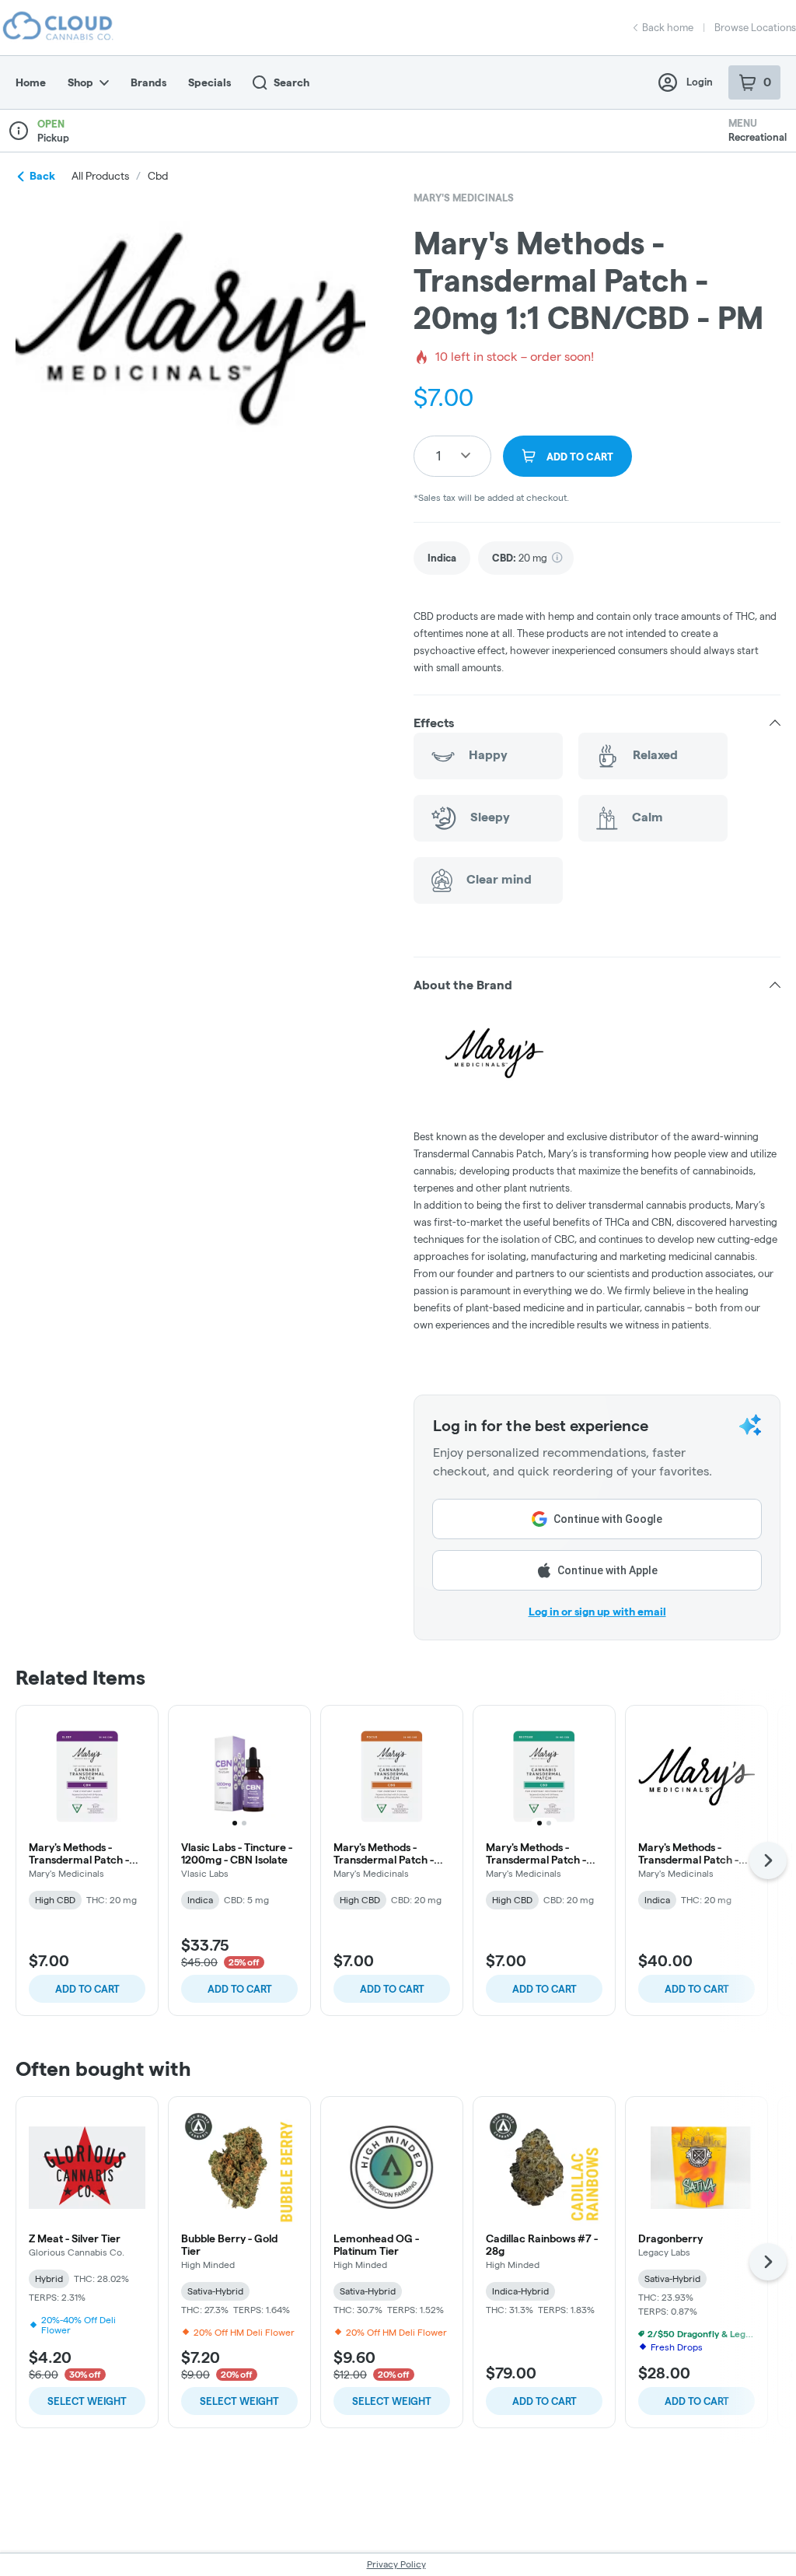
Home (31, 82)
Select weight (87, 2401)
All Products (100, 176)
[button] (597, 723)
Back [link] (42, 176)
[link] (442, 558)
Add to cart (87, 1989)
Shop (80, 82)
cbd (158, 176)
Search (292, 82)
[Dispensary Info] (19, 131)
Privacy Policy (396, 2564)
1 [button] (438, 455)
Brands (148, 82)
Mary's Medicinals (464, 198)
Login (700, 82)
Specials (209, 82)
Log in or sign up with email (597, 1612)
